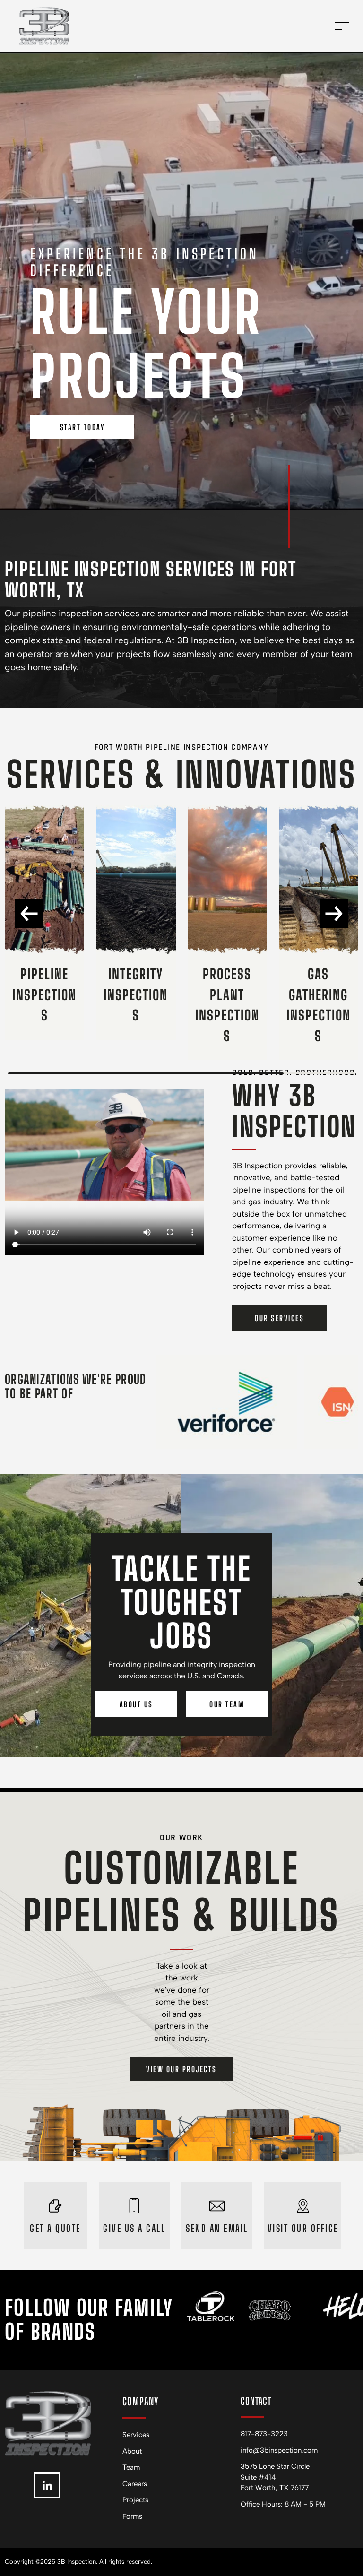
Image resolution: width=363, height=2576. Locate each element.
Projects (135, 2500)
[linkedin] (47, 2487)
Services (136, 2435)
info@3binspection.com (279, 2450)
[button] (29, 914)
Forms (132, 2516)
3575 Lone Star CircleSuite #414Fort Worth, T (275, 2477)
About (132, 2451)
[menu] (342, 26)
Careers (135, 2484)
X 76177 (296, 2488)
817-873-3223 (264, 2434)
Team (131, 2467)
